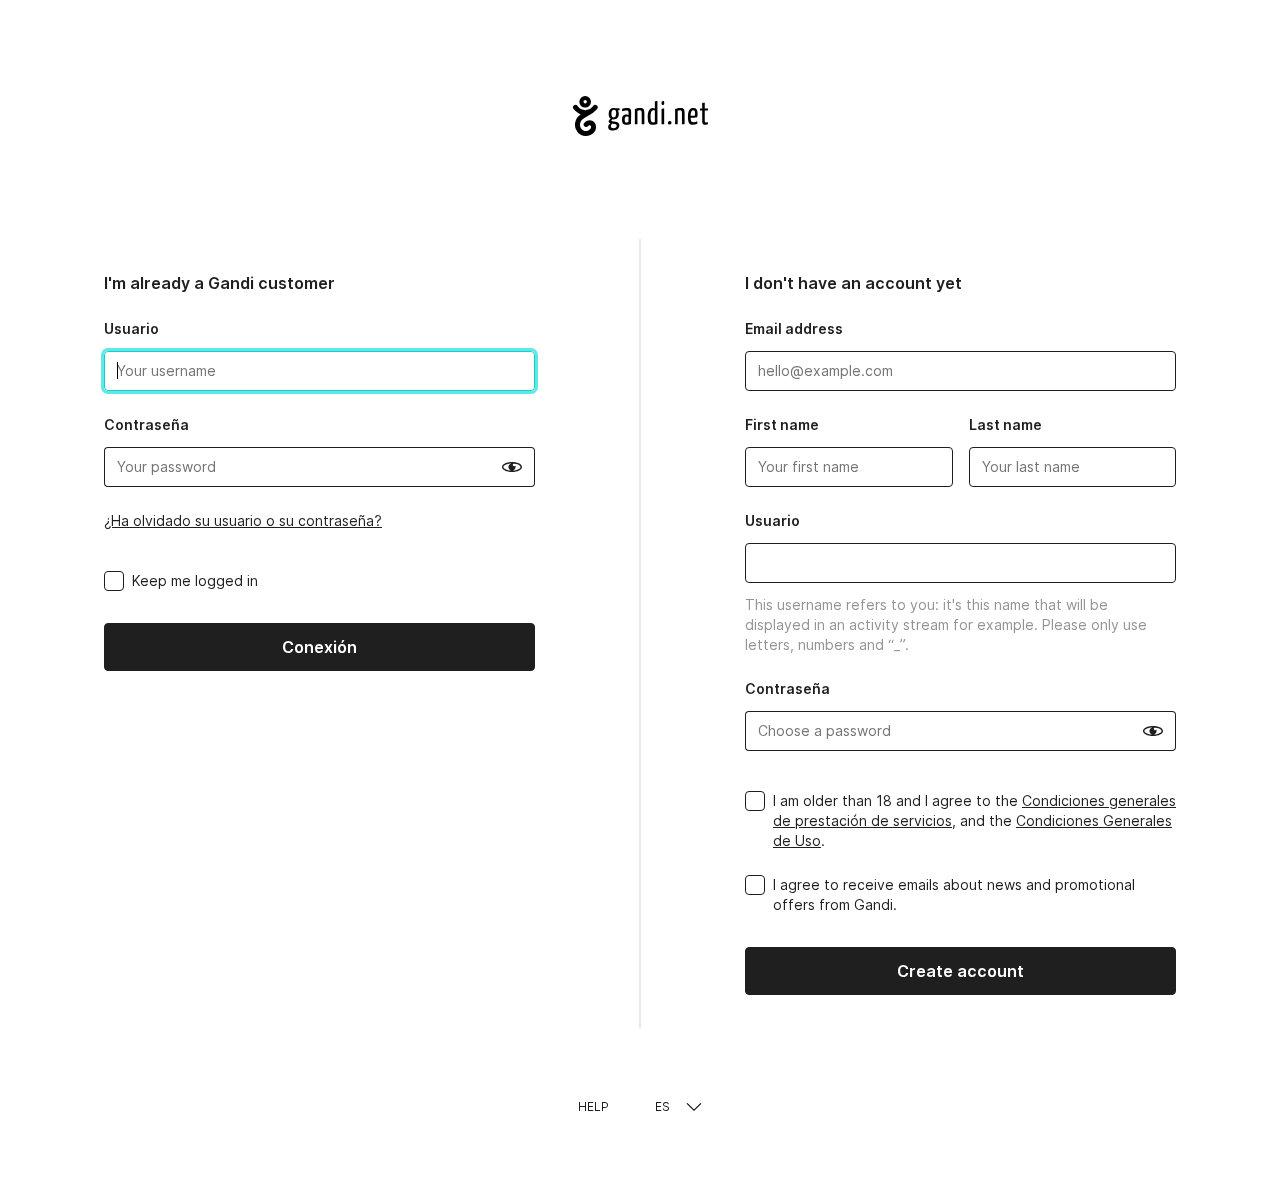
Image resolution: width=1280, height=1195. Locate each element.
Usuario (131, 328)
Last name (1005, 424)
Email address (794, 328)
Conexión (319, 647)
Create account (960, 971)
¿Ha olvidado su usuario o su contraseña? (243, 520)
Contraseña (146, 424)
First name (782, 424)
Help (593, 1106)
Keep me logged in (195, 580)
